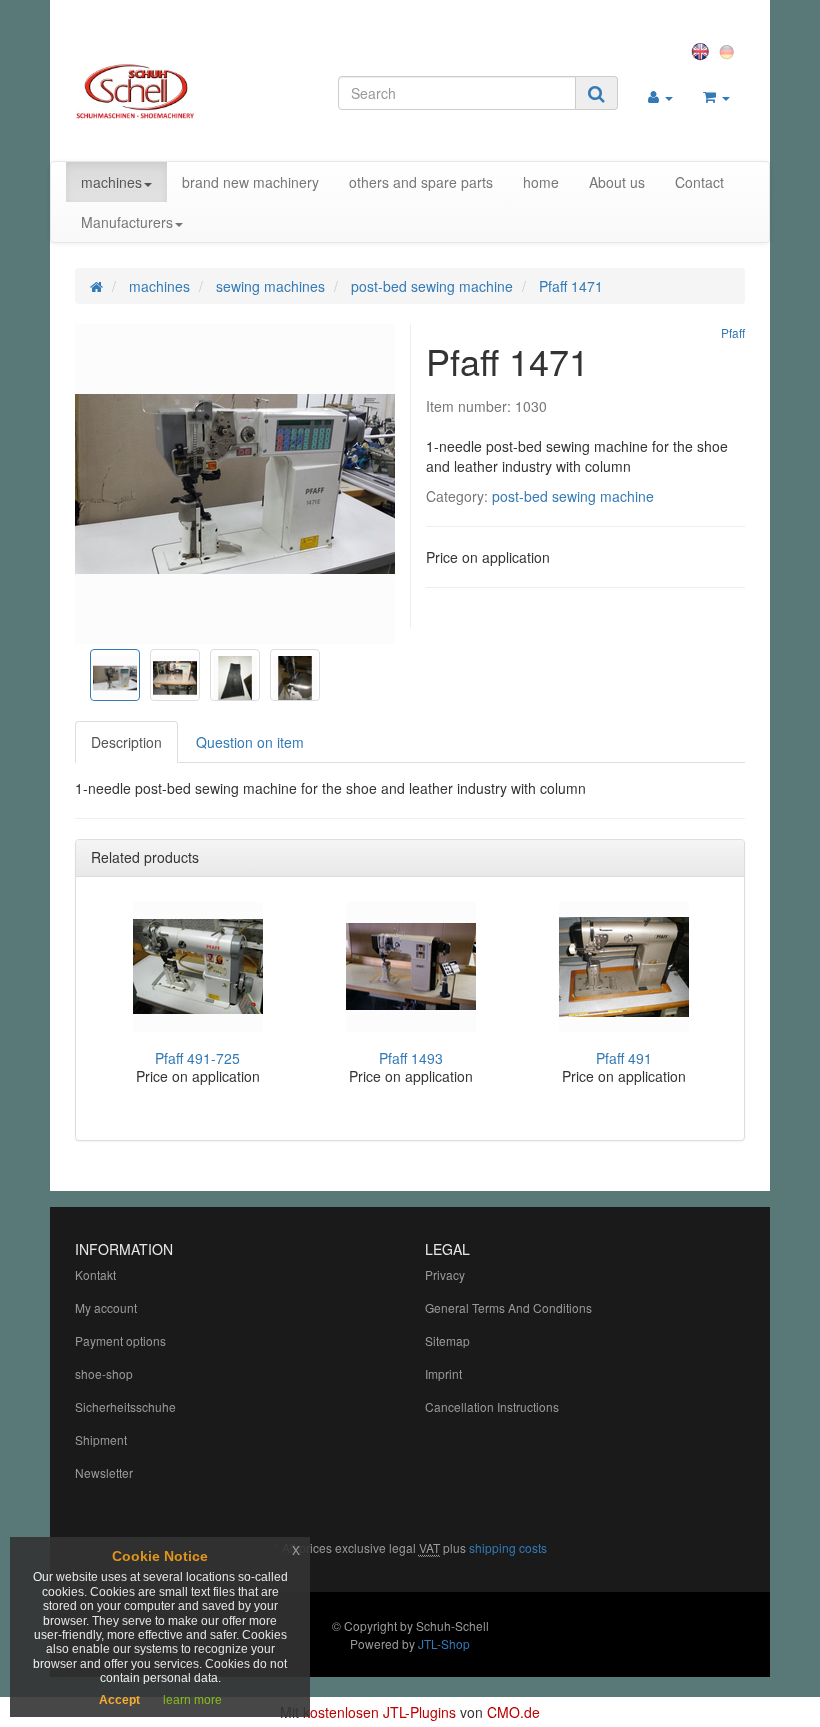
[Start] (96, 286)
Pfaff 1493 (411, 1058)
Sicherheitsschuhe (125, 1406)
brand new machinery (250, 182)
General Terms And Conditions (508, 1307)
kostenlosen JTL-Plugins (379, 1712)
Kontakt (95, 1274)
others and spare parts (421, 182)
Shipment (101, 1439)
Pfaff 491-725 (197, 1058)
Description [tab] (126, 742)
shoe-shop (104, 1373)
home (541, 182)
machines (111, 182)
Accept (119, 1700)
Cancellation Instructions (492, 1406)
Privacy (445, 1274)
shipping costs (508, 1547)
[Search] (596, 93)
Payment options (120, 1340)
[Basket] (716, 96)
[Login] (660, 96)
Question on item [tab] (250, 742)
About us (617, 182)
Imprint (443, 1373)
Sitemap (447, 1340)
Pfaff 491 (624, 1058)
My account (106, 1307)
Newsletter (104, 1472)
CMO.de (513, 1712)
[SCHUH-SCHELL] (176, 91)
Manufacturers (127, 222)
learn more (192, 1700)
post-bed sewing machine (573, 496)
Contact (699, 182)
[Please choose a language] (703, 50)
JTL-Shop (444, 1643)
